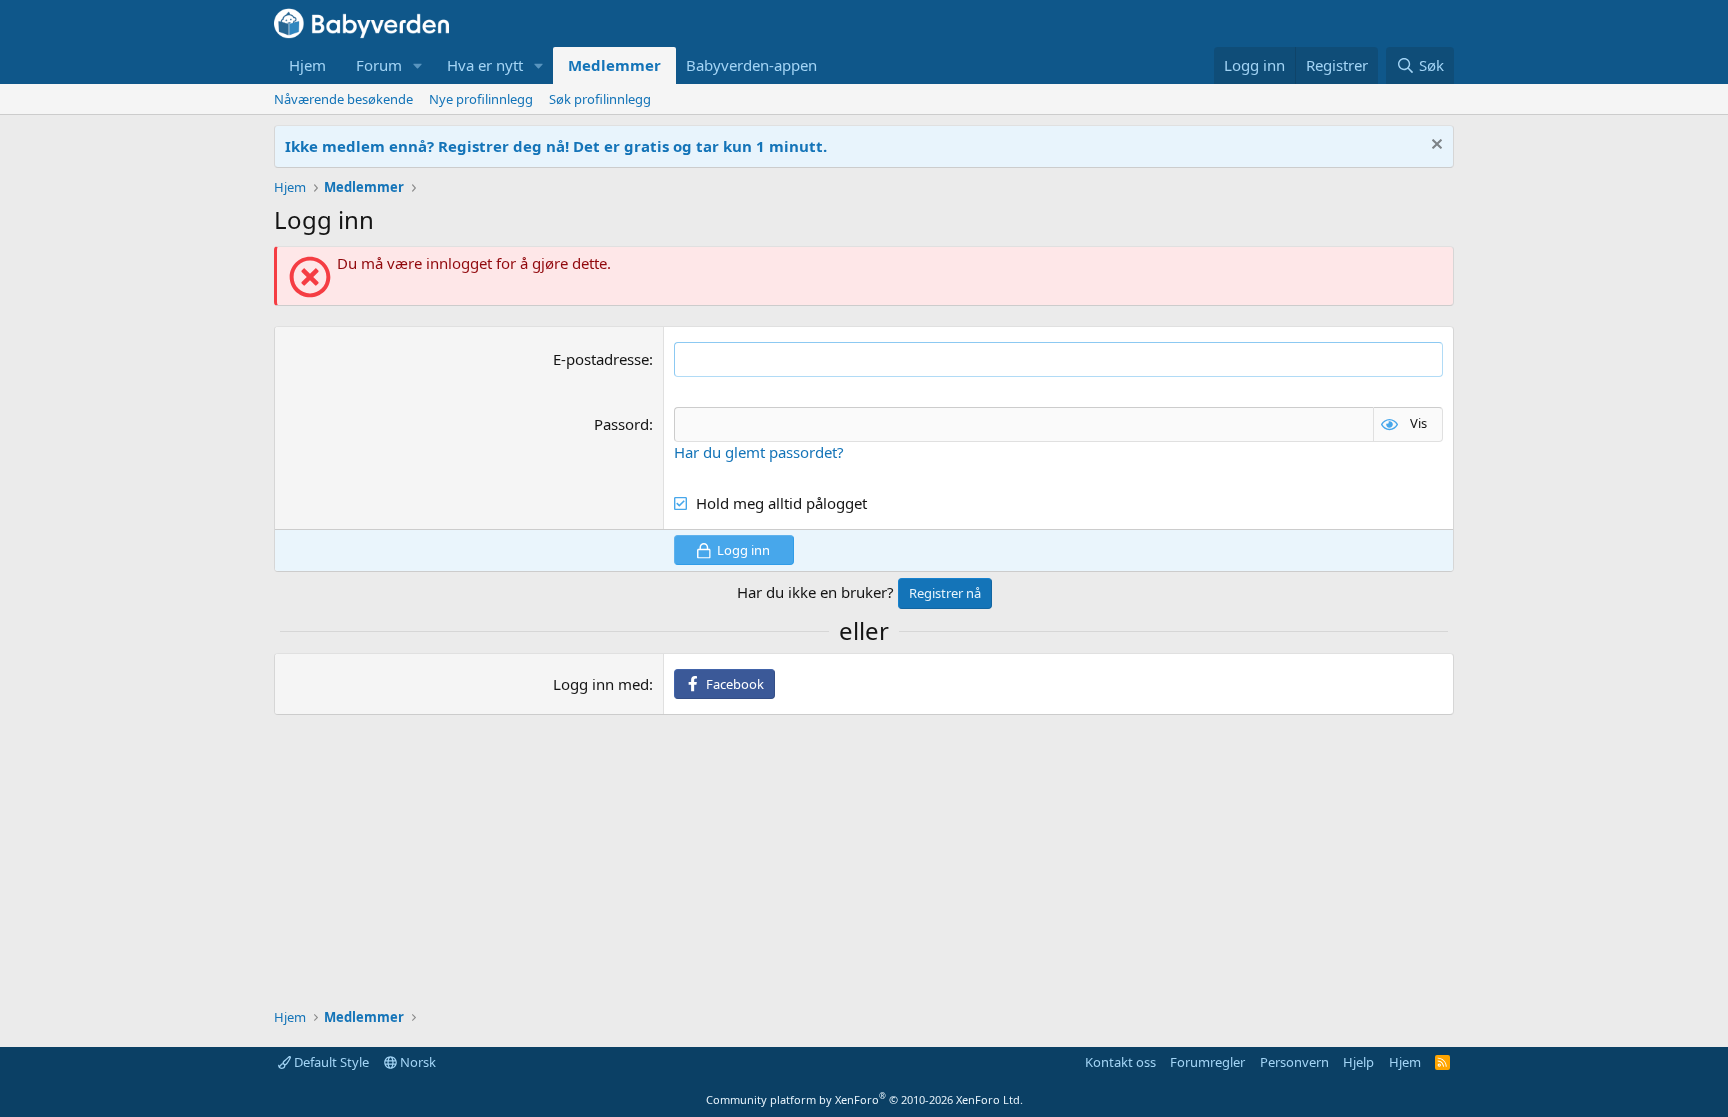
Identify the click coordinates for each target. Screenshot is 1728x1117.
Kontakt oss (1120, 1062)
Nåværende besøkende (343, 99)
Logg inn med (601, 684)
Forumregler (1207, 1062)
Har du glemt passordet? (759, 452)
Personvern (1294, 1062)
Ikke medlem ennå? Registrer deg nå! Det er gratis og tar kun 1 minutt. (556, 146)
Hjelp (1358, 1062)
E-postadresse (601, 359)
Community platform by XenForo (864, 1099)
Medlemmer (614, 65)
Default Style (330, 1062)
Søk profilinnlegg (600, 99)
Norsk (416, 1062)
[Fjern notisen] (1434, 146)
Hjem (307, 65)
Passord (621, 424)
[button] (418, 65)
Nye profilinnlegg (481, 99)
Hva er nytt (485, 65)
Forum (379, 65)
